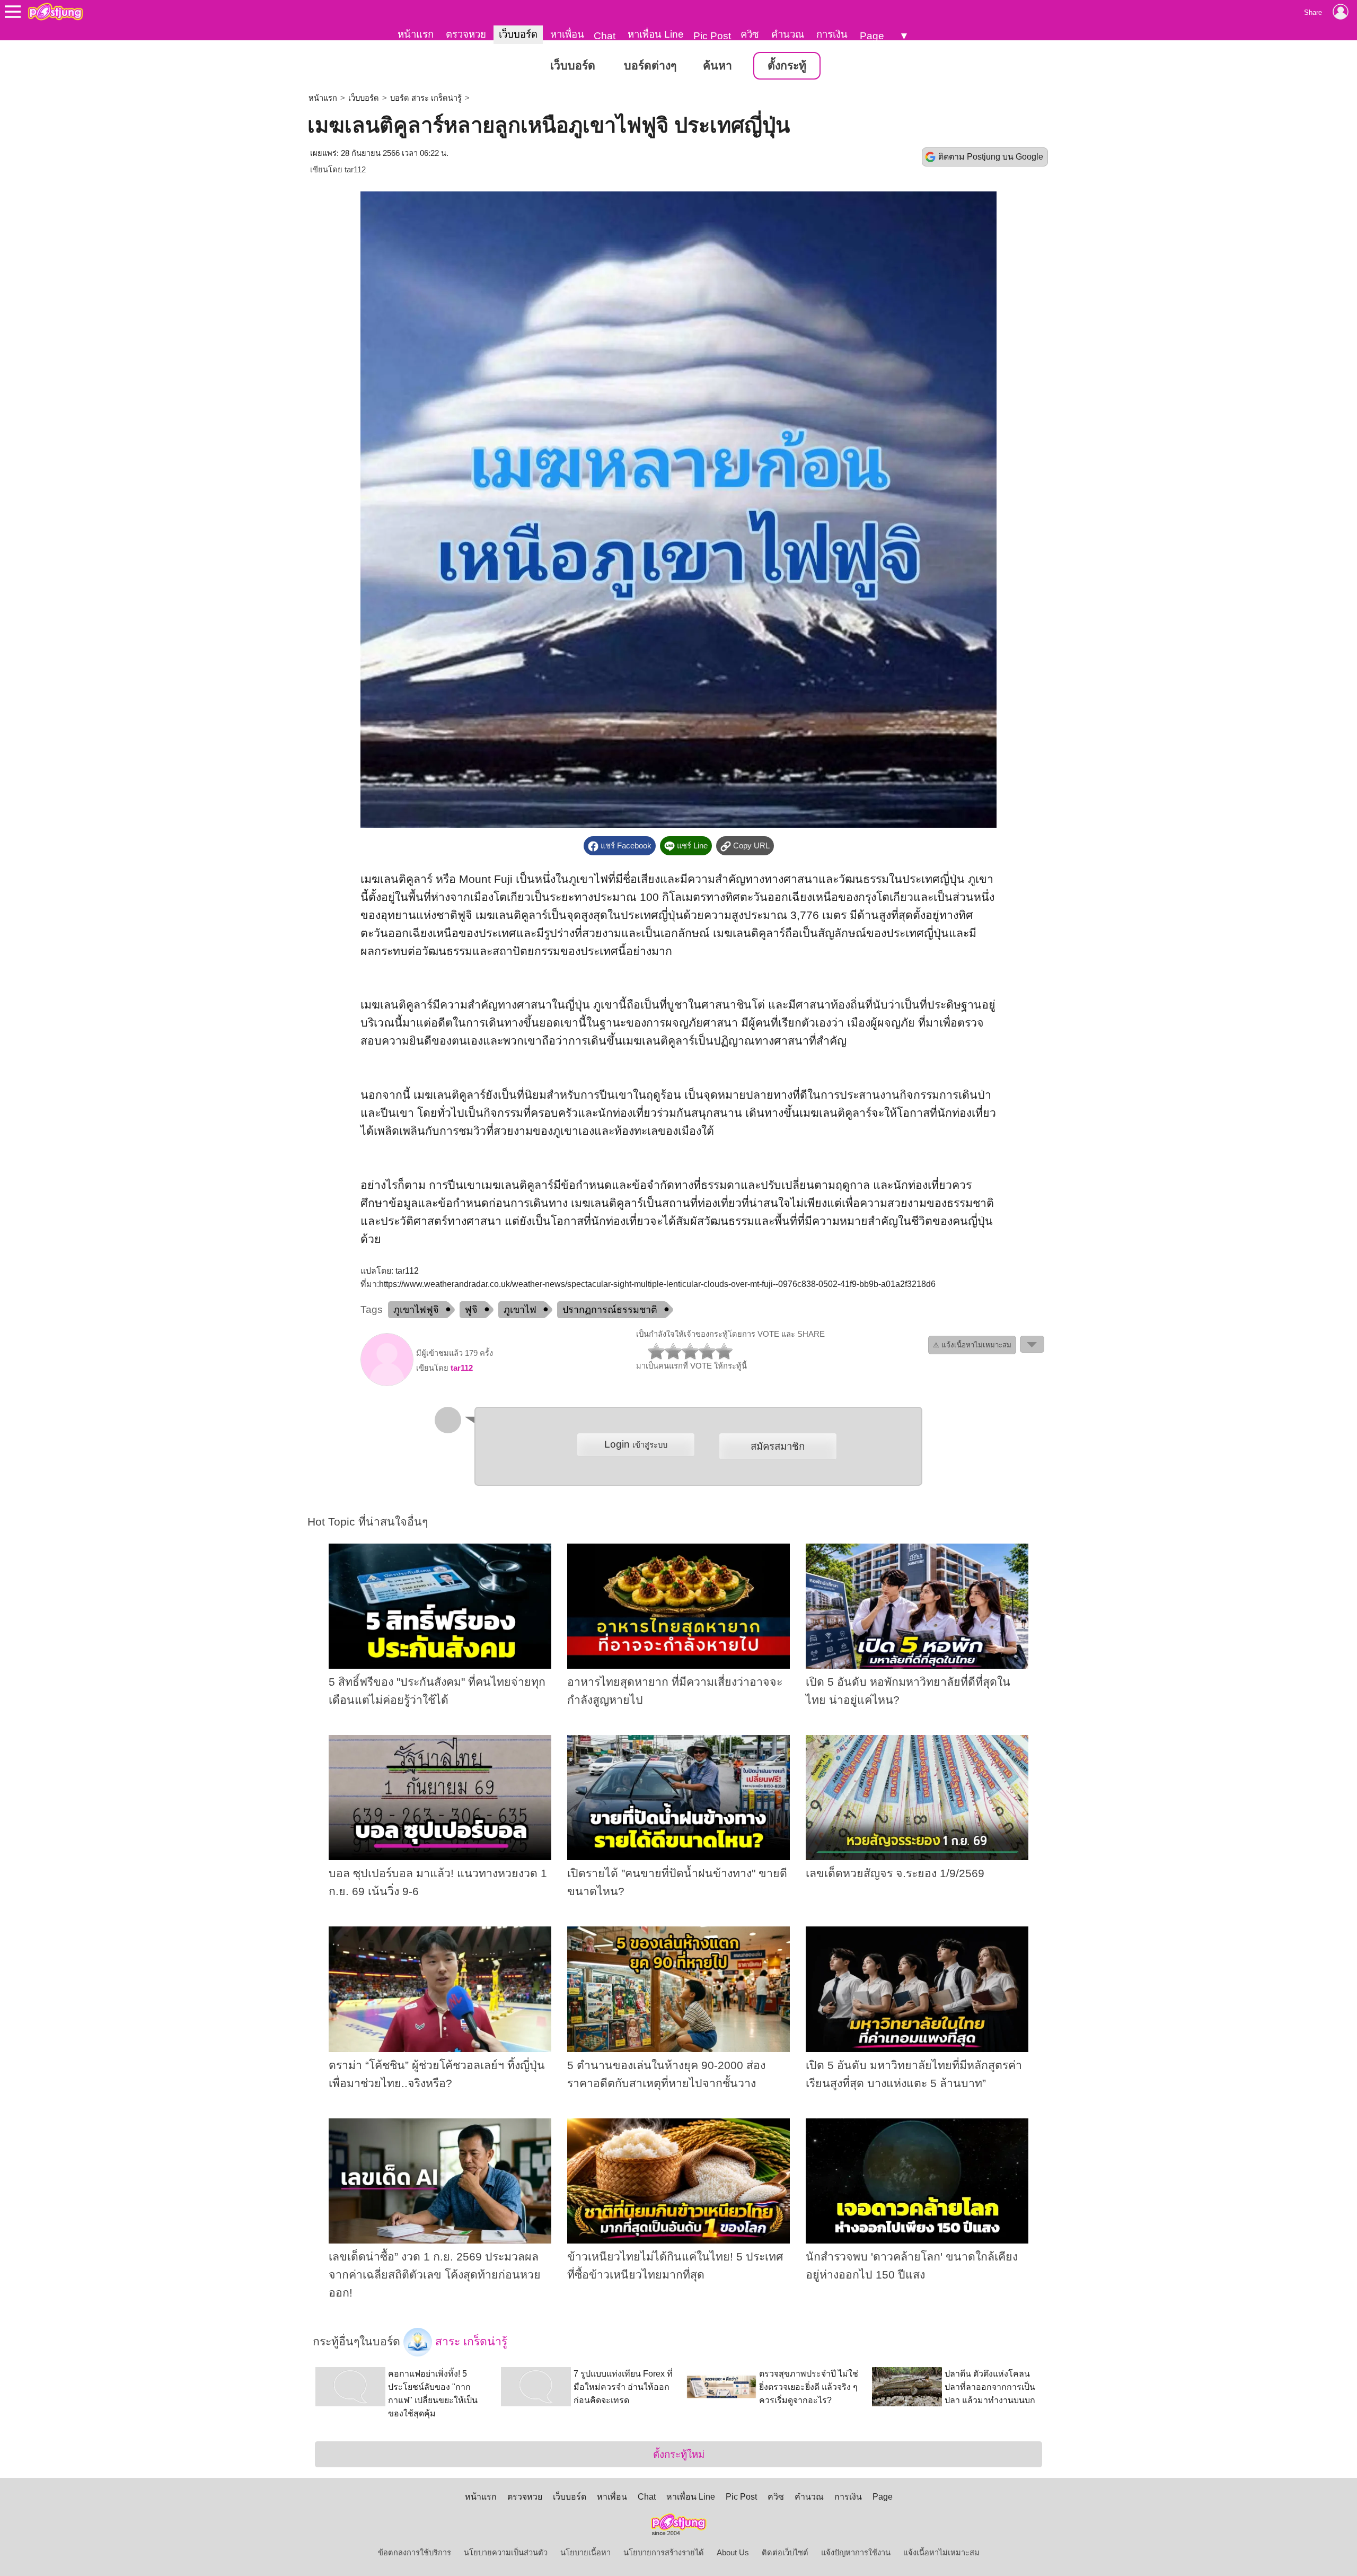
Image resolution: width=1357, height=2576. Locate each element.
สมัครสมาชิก (778, 1446)
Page (872, 36)
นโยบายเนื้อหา (585, 2553)
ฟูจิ (471, 1310)
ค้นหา (717, 66)
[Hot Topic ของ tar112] (387, 1383)
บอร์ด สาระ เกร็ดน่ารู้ (426, 98)
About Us (733, 2553)
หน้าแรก (416, 34)
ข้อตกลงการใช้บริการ (415, 2553)
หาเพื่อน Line (656, 34)
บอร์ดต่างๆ (650, 66)
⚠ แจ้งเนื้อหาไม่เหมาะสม (972, 1345)
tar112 (355, 170)
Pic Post (712, 36)
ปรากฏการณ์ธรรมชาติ (610, 1310)
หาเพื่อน (567, 34)
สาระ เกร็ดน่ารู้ (470, 2342)
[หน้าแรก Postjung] (55, 12)
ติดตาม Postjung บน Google (991, 157)
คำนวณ (788, 34)
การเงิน (832, 34)
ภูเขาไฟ (520, 1310)
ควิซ (750, 34)
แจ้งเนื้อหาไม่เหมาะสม (941, 2553)
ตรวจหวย (466, 34)
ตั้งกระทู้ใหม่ (679, 2454)
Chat (605, 36)
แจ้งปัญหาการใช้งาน (856, 2553)
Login (636, 1444)
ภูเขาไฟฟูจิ (416, 1310)
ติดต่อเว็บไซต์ (785, 2553)
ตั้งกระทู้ (787, 66)
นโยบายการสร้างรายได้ (664, 2553)
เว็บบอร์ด (518, 34)
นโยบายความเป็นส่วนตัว (506, 2553)
